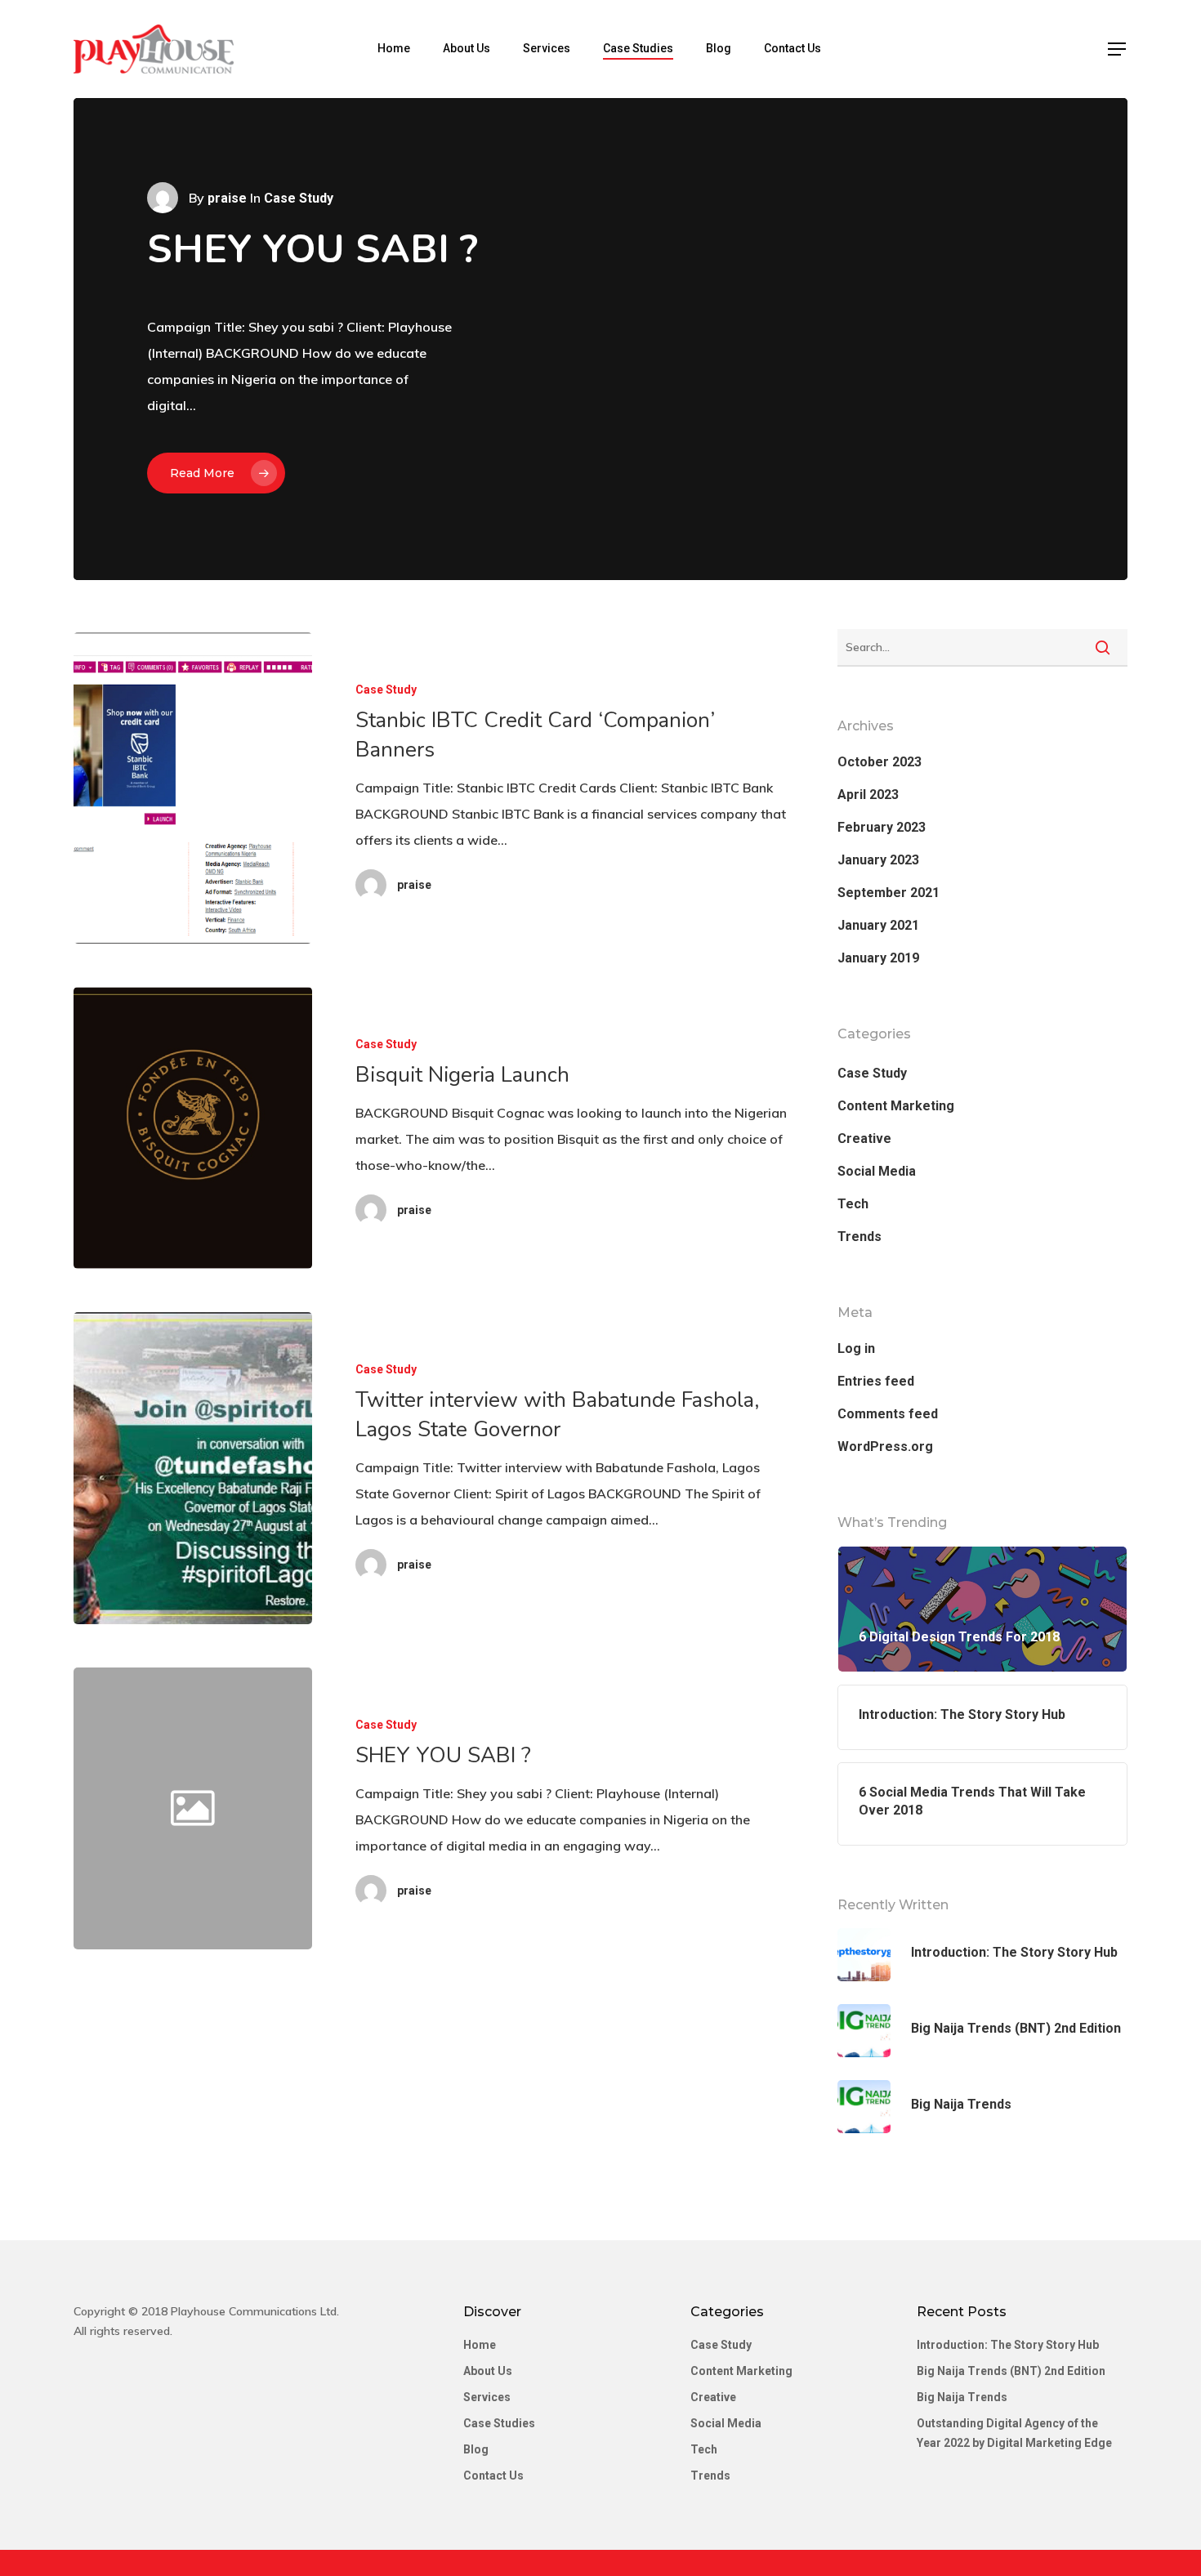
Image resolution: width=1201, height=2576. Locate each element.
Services (547, 48)
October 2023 (880, 762)
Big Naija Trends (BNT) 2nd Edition (1011, 2371)
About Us (467, 48)
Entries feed (876, 1381)
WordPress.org (885, 1446)
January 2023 (878, 860)
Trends (859, 1237)
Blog (719, 48)
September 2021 (888, 893)
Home (394, 48)
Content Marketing (896, 1106)
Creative (864, 1138)
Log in (856, 1348)
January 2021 (878, 925)
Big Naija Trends (962, 2397)
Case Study (386, 690)
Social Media (877, 1171)
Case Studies (638, 48)
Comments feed (888, 1414)
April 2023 (868, 795)
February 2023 (882, 827)
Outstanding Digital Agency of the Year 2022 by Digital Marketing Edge (1014, 2433)
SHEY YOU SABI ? (313, 249)
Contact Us (792, 48)
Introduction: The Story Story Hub (1008, 2345)
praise (227, 198)
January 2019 (878, 958)
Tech (853, 1204)
